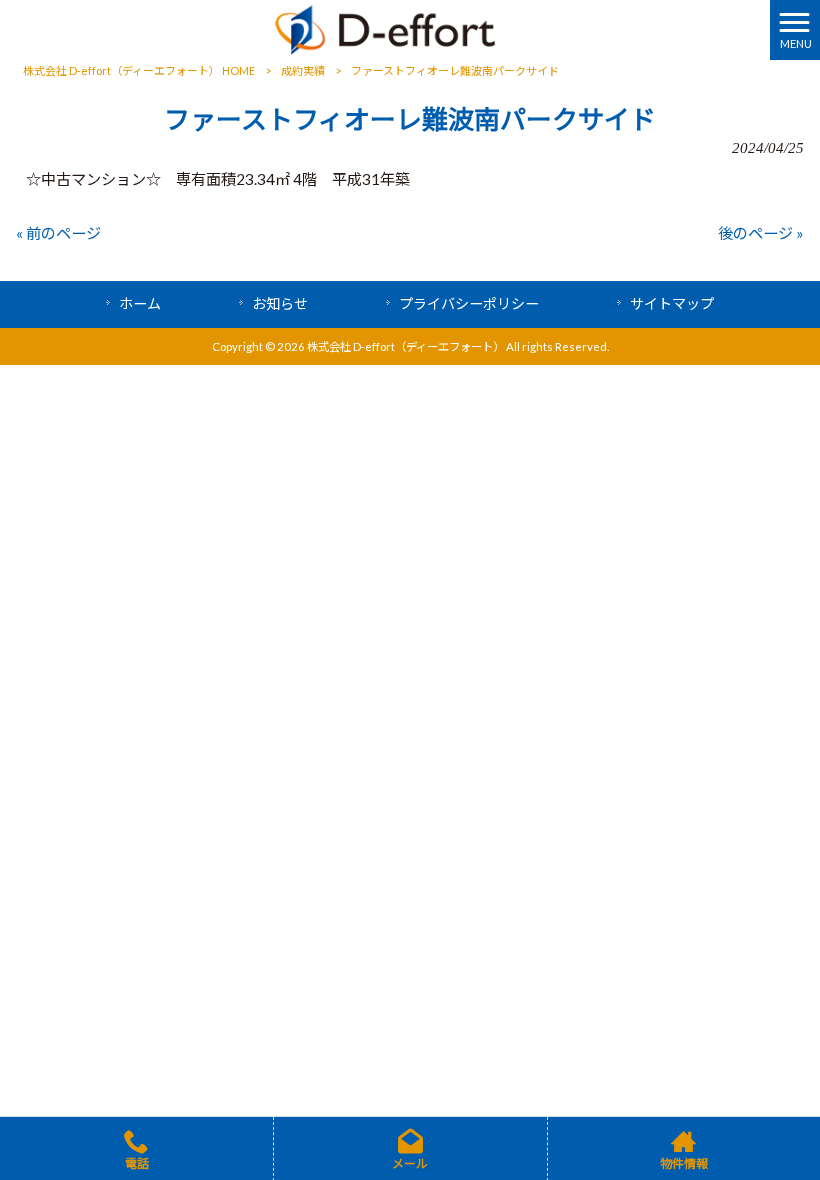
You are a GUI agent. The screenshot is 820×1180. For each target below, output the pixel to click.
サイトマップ (672, 303)
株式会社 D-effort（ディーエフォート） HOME (139, 70)
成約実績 (303, 70)
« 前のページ (58, 233)
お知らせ (280, 303)
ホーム (140, 303)
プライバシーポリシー (469, 303)
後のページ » (761, 233)
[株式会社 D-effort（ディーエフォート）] (385, 28)
